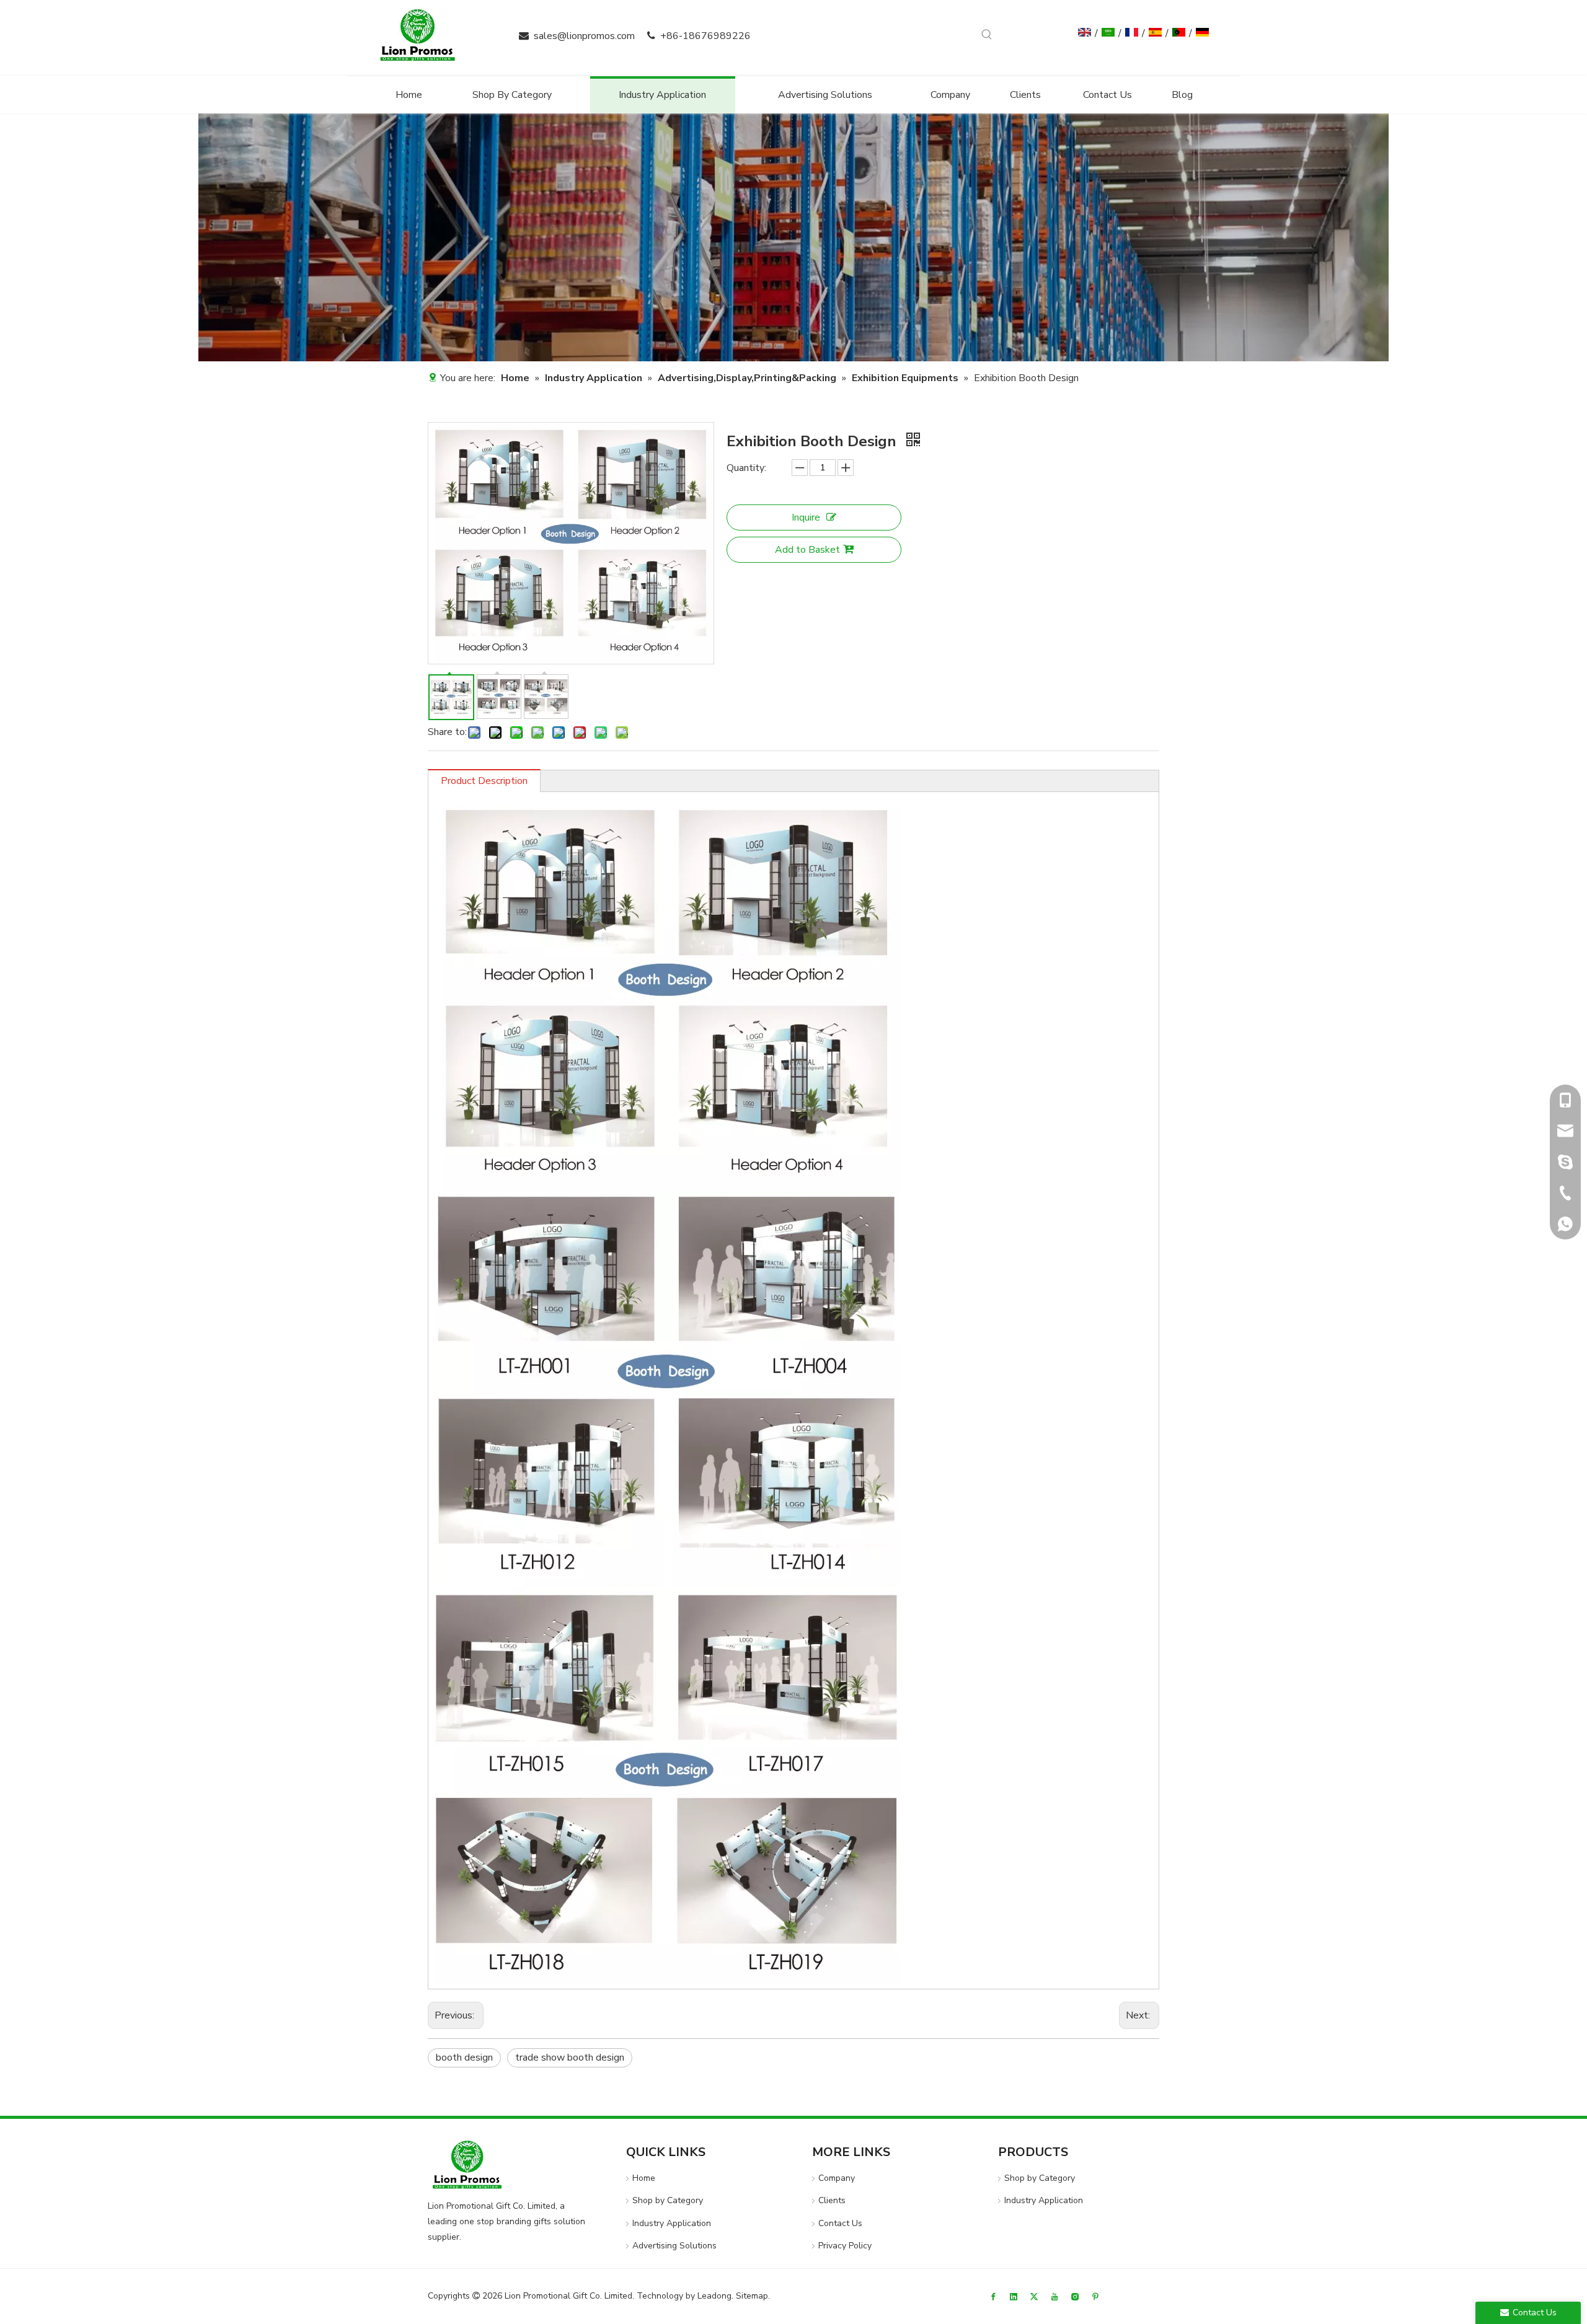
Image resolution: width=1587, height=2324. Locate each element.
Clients (832, 2200)
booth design (464, 2058)
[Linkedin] (1014, 2296)
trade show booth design (570, 2058)
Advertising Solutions (674, 2246)
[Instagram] (1075, 2296)
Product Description (484, 781)
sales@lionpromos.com (584, 36)
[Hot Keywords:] (987, 35)
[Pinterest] (1095, 2296)
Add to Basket (807, 550)
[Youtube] (1054, 2296)
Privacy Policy (845, 2246)
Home (644, 2178)
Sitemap (752, 2296)
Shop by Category (668, 2200)
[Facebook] (993, 2296)
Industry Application (672, 2223)
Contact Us (840, 2223)
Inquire (806, 517)
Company (837, 2178)
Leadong (714, 2296)
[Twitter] (1034, 2296)
